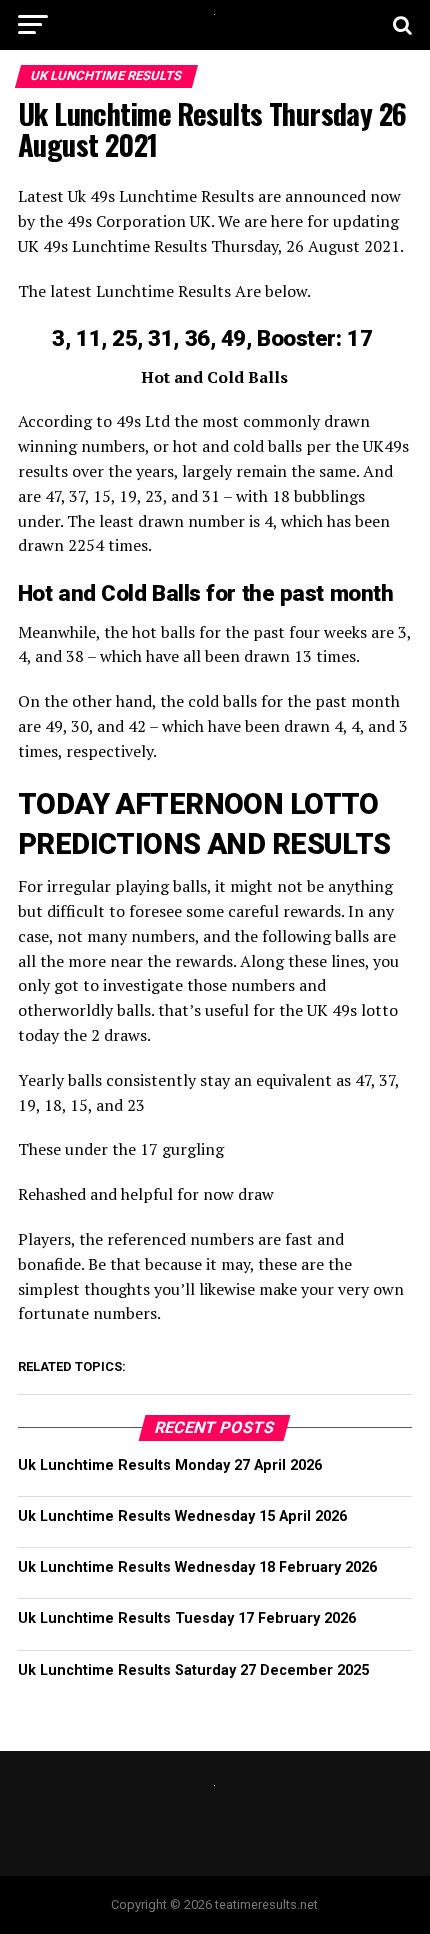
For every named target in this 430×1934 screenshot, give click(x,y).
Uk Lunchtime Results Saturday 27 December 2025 (193, 1670)
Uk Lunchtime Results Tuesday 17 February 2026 (187, 1618)
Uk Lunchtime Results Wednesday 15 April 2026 (182, 1516)
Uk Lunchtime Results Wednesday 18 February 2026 (197, 1567)
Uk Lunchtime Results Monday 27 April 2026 (170, 1465)
